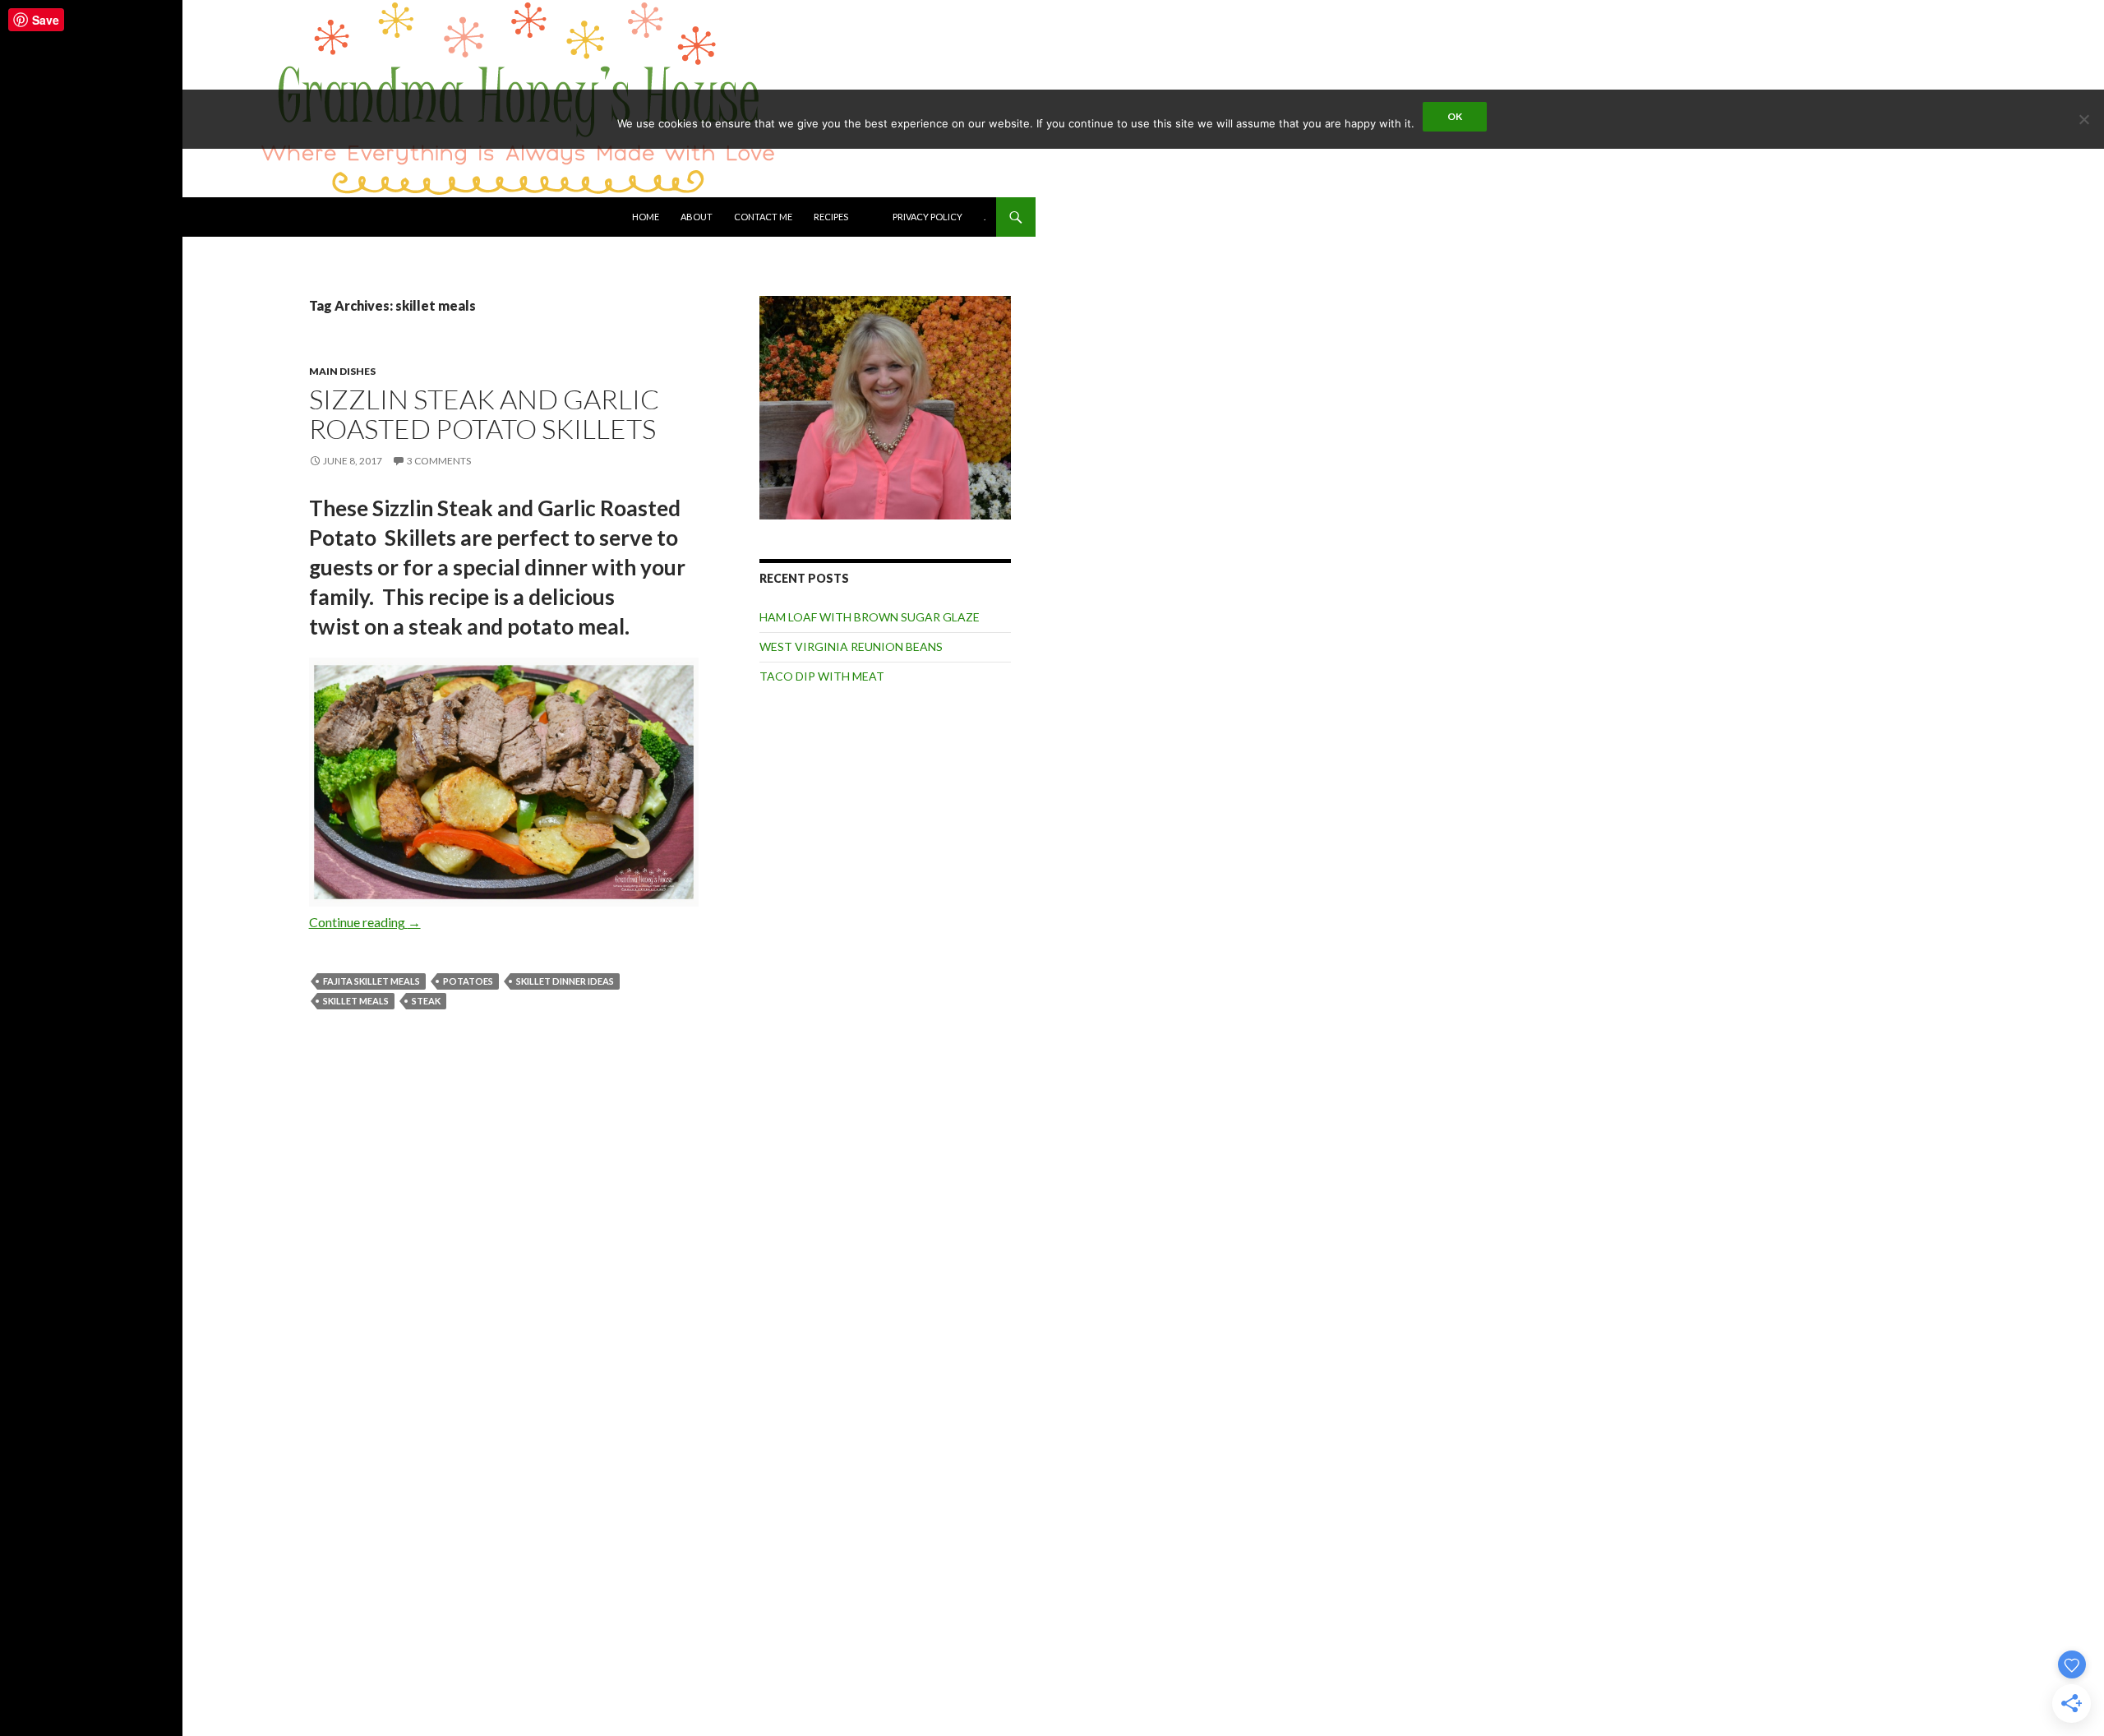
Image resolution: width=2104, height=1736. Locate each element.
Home (646, 217)
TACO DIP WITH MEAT (822, 676)
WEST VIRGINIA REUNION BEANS (851, 646)
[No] (2083, 119)
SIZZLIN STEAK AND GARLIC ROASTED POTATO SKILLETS (484, 414)
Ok (1455, 116)
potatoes (468, 981)
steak (426, 1001)
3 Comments (439, 461)
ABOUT (697, 217)
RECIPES (831, 217)
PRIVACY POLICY (927, 217)
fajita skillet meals (371, 981)
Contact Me (763, 217)
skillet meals (356, 1001)
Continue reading (365, 922)
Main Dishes (342, 371)
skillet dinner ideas (565, 981)
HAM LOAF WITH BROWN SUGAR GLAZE (870, 617)
